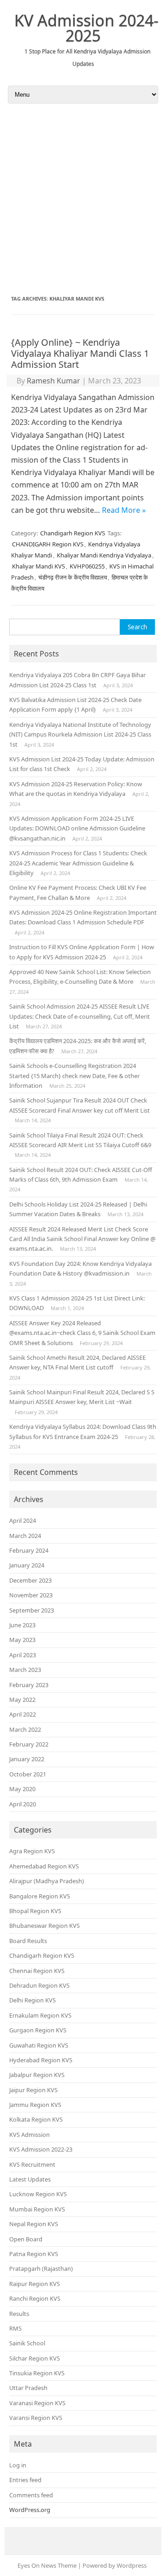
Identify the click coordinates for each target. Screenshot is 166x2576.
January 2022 (27, 1759)
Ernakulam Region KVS (40, 2015)
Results (19, 2314)
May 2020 (22, 1789)
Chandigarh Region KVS (73, 533)
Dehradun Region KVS (39, 1985)
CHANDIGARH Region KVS (48, 544)
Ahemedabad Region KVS (44, 1866)
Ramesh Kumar (53, 381)
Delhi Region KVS (33, 2000)
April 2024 (23, 1520)
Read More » (124, 510)
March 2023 (25, 1670)
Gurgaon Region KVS (38, 2030)
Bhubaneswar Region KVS (44, 1926)
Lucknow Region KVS (38, 2194)
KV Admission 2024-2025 (86, 28)
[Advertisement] (83, 199)
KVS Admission (30, 2135)
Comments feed (31, 2495)
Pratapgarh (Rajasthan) (41, 2269)
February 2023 (29, 1685)
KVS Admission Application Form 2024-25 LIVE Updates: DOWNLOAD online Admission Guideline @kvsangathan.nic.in (77, 828)
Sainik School (27, 2343)
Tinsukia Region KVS (37, 2373)
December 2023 (30, 1580)
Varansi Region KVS (36, 2418)
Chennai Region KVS (37, 1971)
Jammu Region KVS (35, 2105)
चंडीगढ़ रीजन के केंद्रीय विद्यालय (73, 577)
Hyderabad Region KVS (41, 2060)
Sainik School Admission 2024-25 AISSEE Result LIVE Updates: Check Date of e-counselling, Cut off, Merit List (80, 1016)
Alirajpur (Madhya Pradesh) (47, 1881)
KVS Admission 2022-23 (41, 2149)
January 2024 (27, 1565)
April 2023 (23, 1655)
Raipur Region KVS (35, 2284)
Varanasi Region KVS (37, 2403)
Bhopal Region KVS (35, 1911)
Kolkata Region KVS (36, 2119)
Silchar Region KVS (35, 2358)
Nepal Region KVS (34, 2224)
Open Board (26, 2239)
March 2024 (25, 1536)
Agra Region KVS (32, 1851)
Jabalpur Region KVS (37, 2075)
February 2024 (29, 1550)
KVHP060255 (87, 566)
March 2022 (25, 1729)
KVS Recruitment (32, 2164)
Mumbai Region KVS (37, 2209)
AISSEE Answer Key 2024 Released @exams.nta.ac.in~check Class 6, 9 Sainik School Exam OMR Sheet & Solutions (82, 1333)
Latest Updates (30, 2179)
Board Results (28, 1941)
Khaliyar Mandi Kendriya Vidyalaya (104, 555)
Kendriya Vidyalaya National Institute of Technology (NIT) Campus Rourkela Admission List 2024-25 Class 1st (80, 734)
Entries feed (25, 2480)
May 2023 (22, 1640)
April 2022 (23, 1714)
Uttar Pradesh (28, 2388)
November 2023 (31, 1595)
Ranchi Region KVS (35, 2298)
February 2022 (29, 1744)
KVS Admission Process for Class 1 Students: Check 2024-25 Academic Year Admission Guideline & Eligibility (78, 863)
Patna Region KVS (34, 2254)
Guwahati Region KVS (39, 2045)
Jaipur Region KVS (33, 2090)
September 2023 (32, 1610)
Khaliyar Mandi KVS (39, 566)
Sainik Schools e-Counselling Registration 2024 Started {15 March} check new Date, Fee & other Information (74, 1076)
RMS (15, 2328)
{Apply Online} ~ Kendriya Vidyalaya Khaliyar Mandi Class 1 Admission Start (80, 353)
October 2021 (28, 1774)
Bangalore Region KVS (40, 1896)
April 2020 (23, 1804)
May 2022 (22, 1700)
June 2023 (22, 1625)
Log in (18, 2465)
